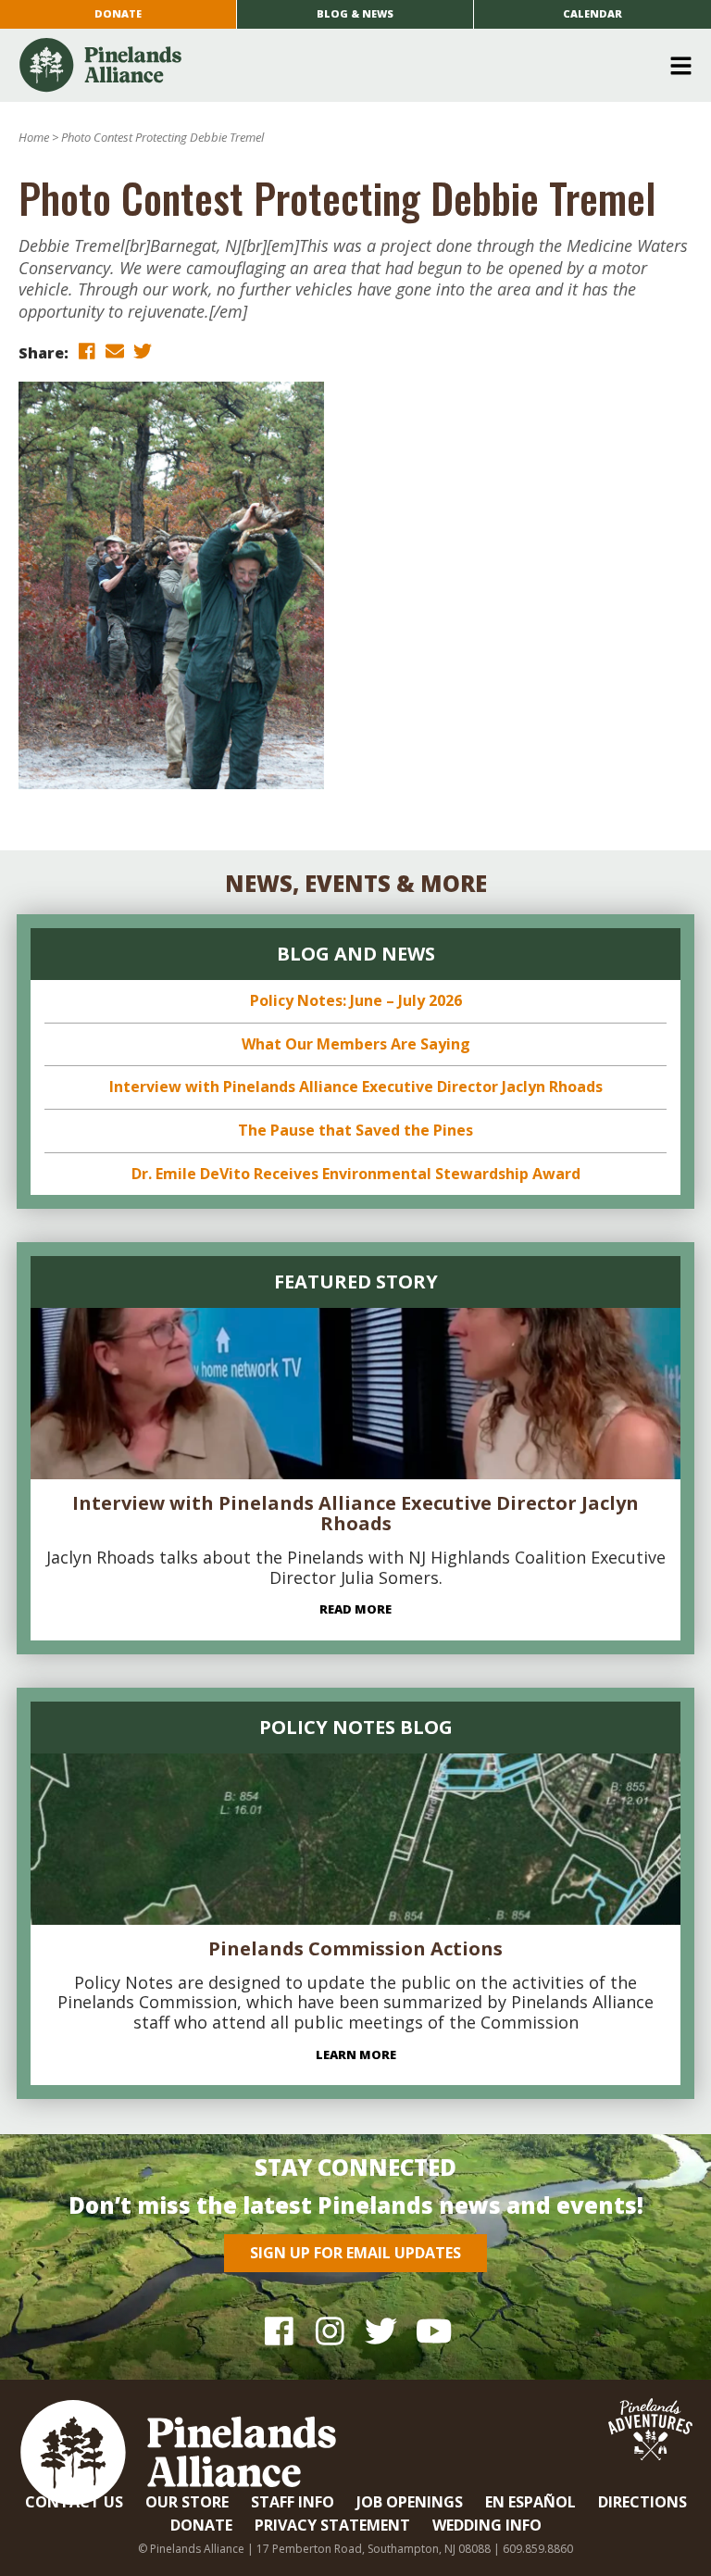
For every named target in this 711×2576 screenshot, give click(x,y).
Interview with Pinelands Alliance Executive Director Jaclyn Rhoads (356, 1087)
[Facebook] (279, 2330)
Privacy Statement (332, 2525)
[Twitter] (381, 2330)
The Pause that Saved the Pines (355, 1130)
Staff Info (293, 2502)
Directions (642, 2502)
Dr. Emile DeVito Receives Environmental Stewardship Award (356, 1174)
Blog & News (355, 13)
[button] (349, 66)
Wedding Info (487, 2525)
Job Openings (410, 2502)
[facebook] (87, 352)
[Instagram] (330, 2330)
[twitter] (143, 352)
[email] (115, 352)
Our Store (187, 2502)
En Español (530, 2502)
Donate (118, 13)
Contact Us (74, 2502)
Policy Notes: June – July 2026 (356, 1000)
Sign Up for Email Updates (355, 2253)
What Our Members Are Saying (356, 1044)
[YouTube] (432, 2330)
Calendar (592, 13)
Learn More (356, 2055)
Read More (355, 1609)
